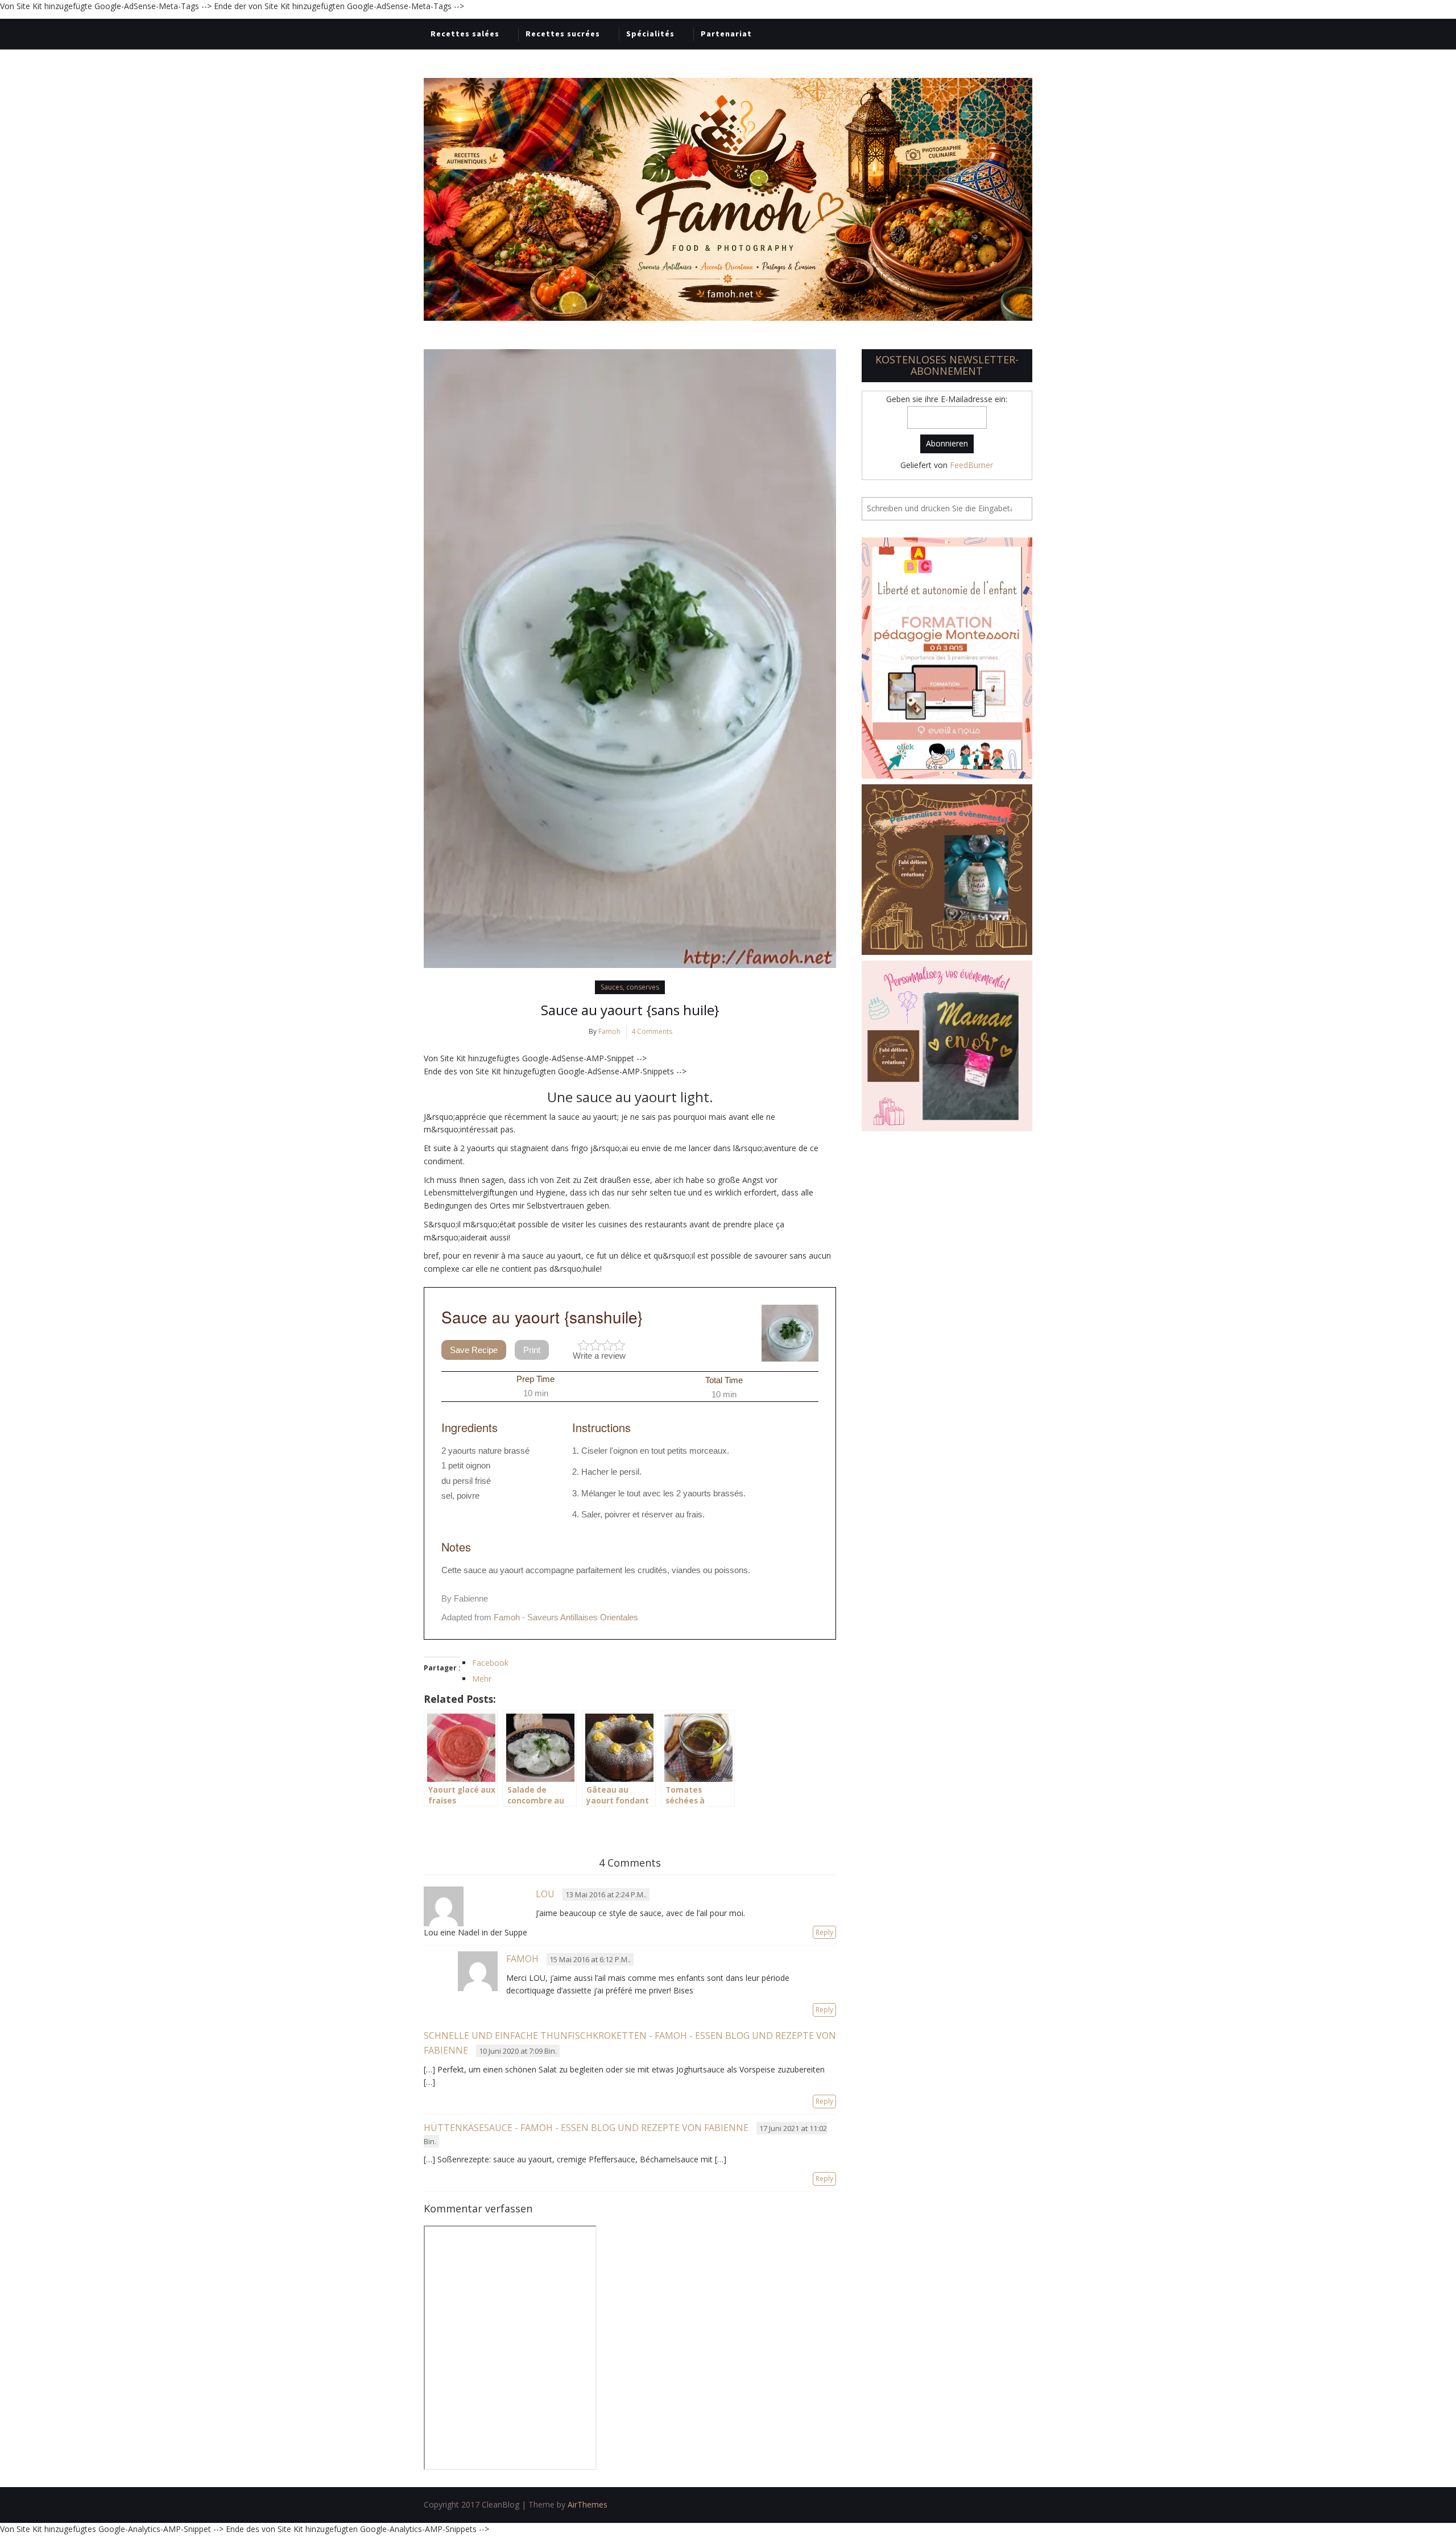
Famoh (609, 1031)
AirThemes (588, 2504)
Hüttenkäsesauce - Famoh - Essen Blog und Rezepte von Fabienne (586, 2128)
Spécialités (650, 34)
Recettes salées (465, 34)
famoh (522, 1959)
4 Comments (652, 1031)
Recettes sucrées (563, 34)
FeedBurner (971, 465)
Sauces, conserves (630, 987)
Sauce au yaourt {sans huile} (630, 1010)
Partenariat (726, 34)
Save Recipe (474, 1350)
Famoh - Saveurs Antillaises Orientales (566, 1617)
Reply (824, 1932)
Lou (545, 1894)
